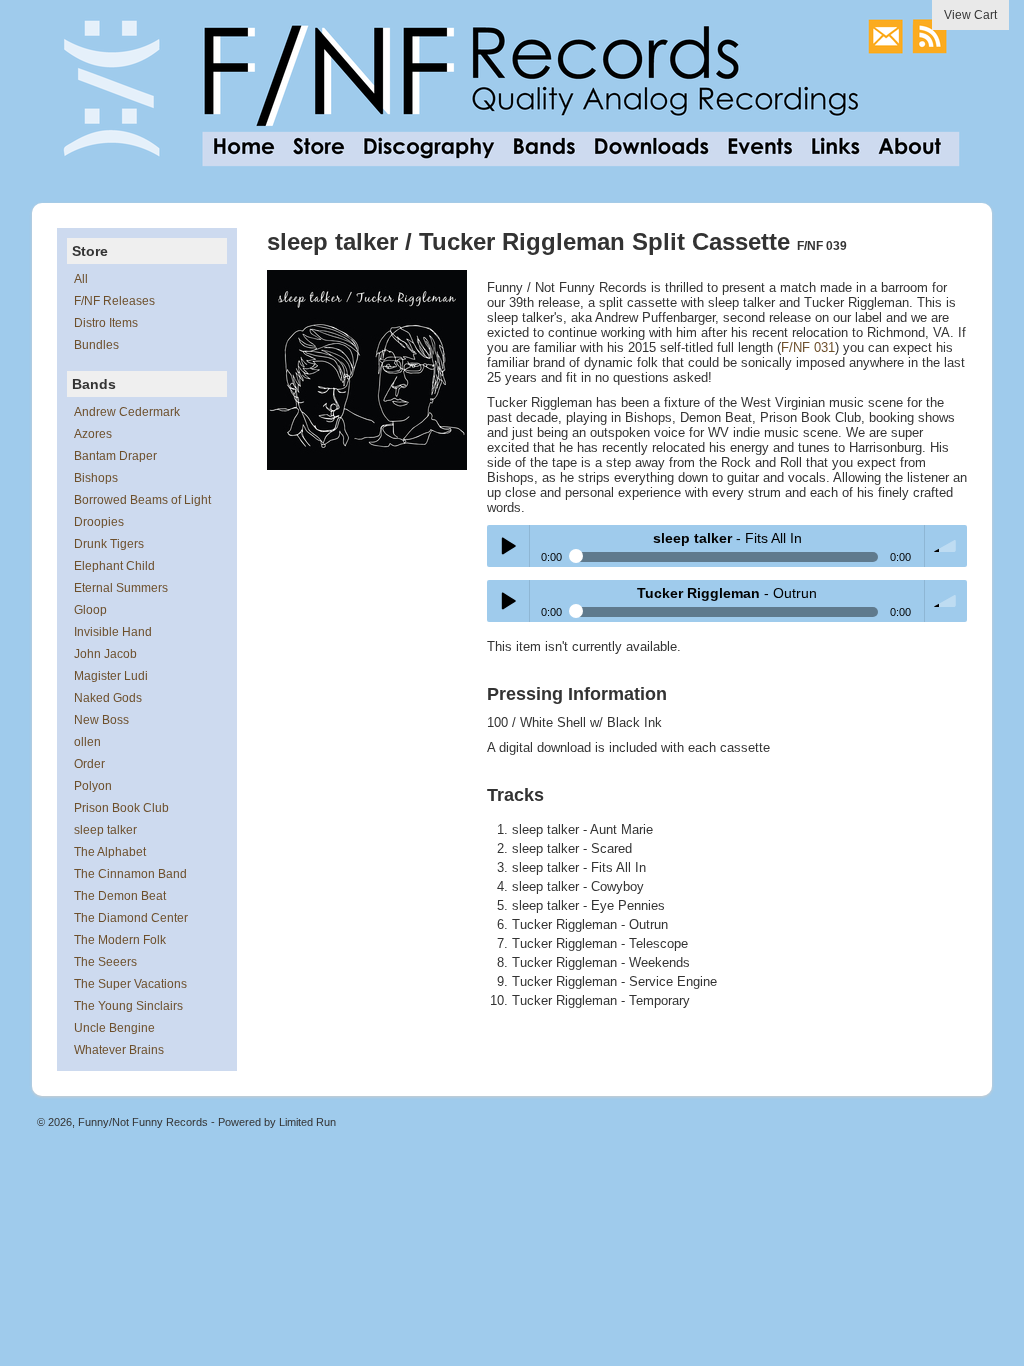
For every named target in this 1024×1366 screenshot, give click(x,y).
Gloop (90, 610)
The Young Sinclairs (128, 1006)
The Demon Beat (120, 896)
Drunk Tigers (109, 544)
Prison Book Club (121, 808)
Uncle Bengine (114, 1028)
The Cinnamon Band (130, 874)
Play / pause (508, 546)
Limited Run (307, 1122)
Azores (93, 434)
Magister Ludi (111, 676)
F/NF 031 (808, 347)
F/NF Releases (114, 301)
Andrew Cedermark (127, 412)
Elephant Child (114, 566)
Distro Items (106, 323)
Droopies (99, 522)
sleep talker (105, 830)
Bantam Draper (115, 456)
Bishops (96, 478)
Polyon (93, 786)
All (81, 279)
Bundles (96, 345)
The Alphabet (110, 852)
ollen (87, 742)
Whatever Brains (119, 1050)
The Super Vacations (130, 984)
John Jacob (105, 654)
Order (89, 764)
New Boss (101, 720)
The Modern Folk (120, 940)
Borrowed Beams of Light (142, 500)
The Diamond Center (131, 918)
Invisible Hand (113, 632)
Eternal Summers (121, 588)
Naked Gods (108, 698)
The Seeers (105, 962)
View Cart (970, 15)
